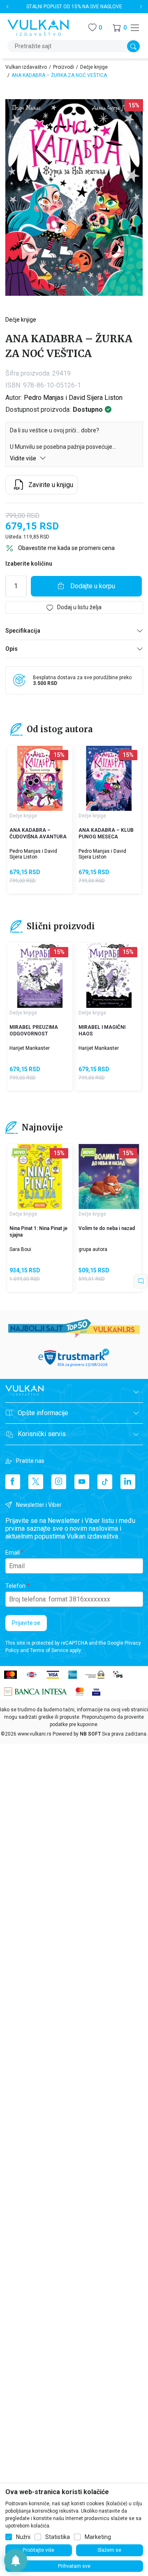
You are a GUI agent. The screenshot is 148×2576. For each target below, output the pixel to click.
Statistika (58, 2537)
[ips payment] (118, 1674)
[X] (36, 1482)
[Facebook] (13, 1482)
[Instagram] (59, 1482)
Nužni (23, 2537)
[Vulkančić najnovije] (20, 1153)
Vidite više (24, 458)
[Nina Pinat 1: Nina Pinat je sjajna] (40, 1177)
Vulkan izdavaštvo (26, 67)
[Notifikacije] (16, 2560)
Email (13, 1553)
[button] (120, 28)
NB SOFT (90, 1734)
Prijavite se (26, 1623)
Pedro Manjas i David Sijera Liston (73, 398)
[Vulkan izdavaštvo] (38, 27)
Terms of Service (49, 1650)
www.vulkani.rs (35, 1734)
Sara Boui (20, 1249)
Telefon (15, 1586)
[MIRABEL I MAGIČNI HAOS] (109, 975)
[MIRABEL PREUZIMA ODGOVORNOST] (40, 975)
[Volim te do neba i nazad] (109, 1177)
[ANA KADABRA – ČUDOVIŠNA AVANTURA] (40, 778)
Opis (12, 649)
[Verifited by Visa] (96, 1691)
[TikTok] (105, 1482)
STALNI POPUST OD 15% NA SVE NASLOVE (74, 7)
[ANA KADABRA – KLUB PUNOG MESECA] (109, 778)
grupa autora (93, 1249)
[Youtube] (82, 1482)
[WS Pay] (95, 1674)
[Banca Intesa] (36, 1691)
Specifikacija (23, 631)
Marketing (98, 2537)
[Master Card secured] (80, 1691)
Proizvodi (64, 67)
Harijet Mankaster (30, 1048)
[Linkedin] (128, 1482)
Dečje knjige (94, 67)
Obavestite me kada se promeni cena (66, 548)
